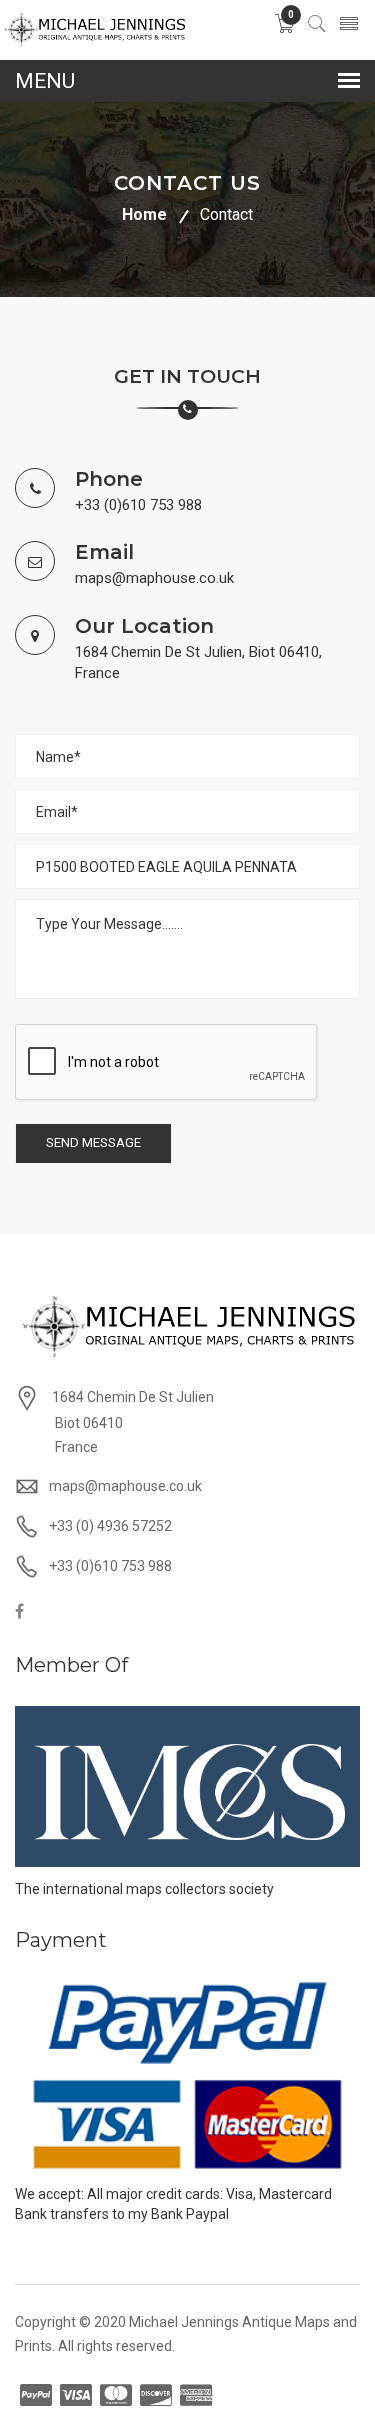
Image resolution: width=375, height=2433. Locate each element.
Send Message (93, 1142)
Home (144, 214)
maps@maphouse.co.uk (154, 578)
